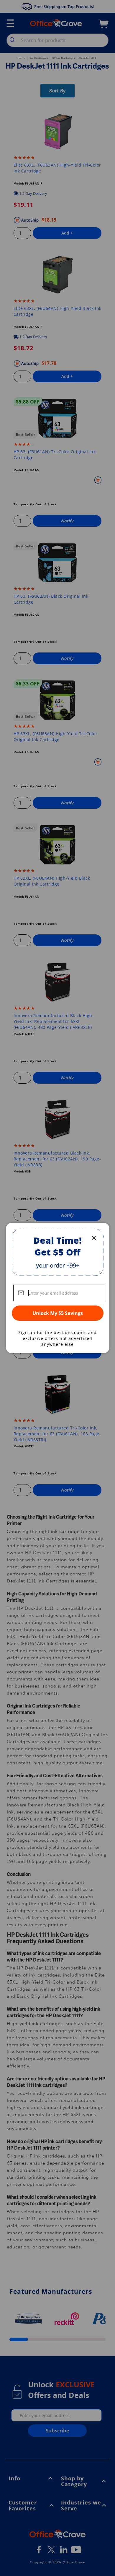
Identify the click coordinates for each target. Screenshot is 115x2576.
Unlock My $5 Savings (58, 1313)
